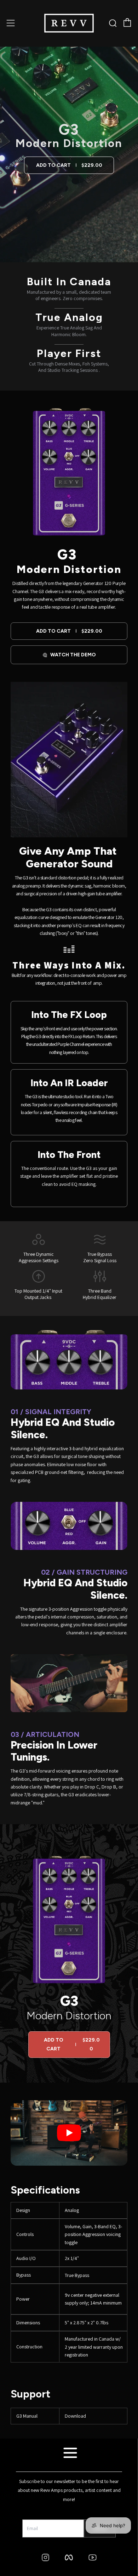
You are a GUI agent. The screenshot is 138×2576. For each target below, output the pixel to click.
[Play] (69, 2133)
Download (75, 2416)
